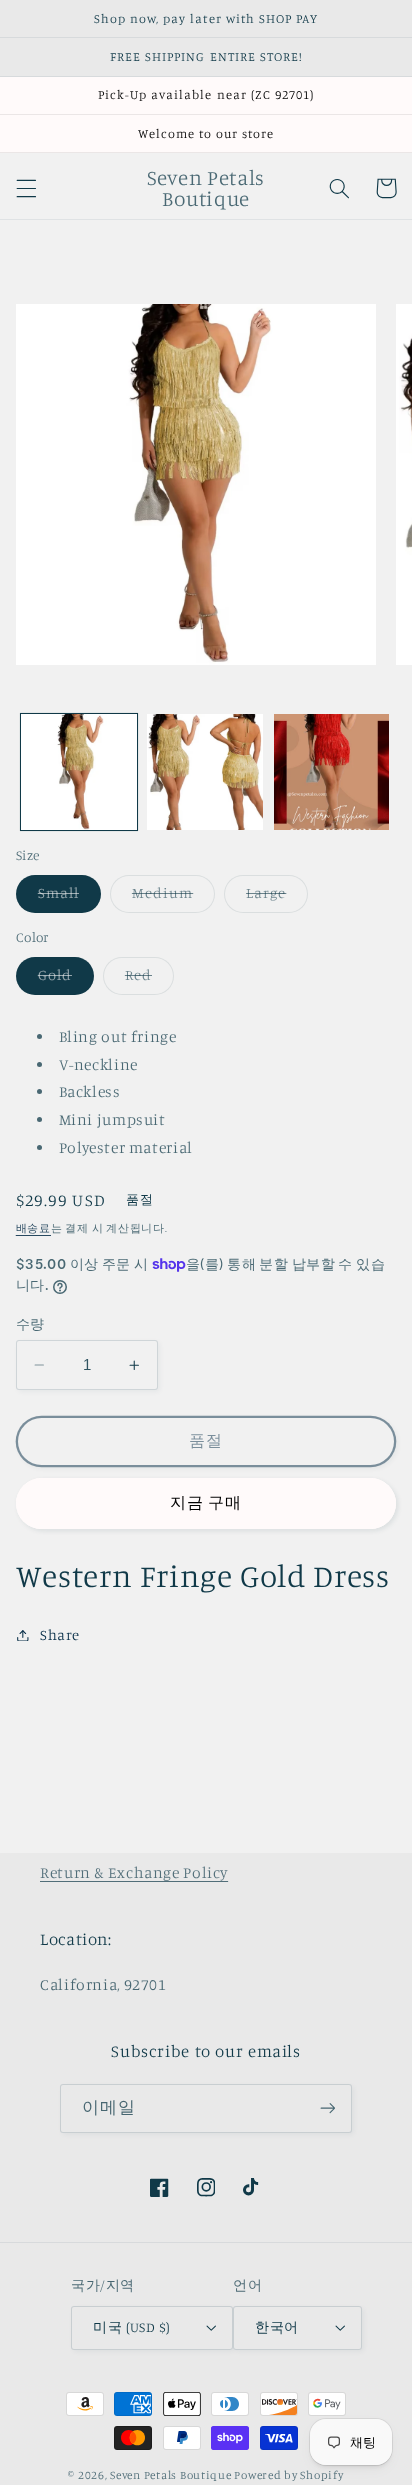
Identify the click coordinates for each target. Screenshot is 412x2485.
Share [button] (60, 1634)
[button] (26, 188)
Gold (62, 979)
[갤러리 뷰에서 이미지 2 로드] (205, 772)
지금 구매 (206, 1502)
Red (146, 979)
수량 (30, 1324)
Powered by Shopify (288, 2475)
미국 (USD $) (131, 2327)
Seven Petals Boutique (172, 2475)
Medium (170, 897)
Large (273, 897)
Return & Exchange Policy (134, 1872)
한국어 (276, 2327)
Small (66, 897)
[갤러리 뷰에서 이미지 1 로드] (79, 772)
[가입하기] (327, 2108)
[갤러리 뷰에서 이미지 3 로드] (332, 772)
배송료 (33, 1228)
